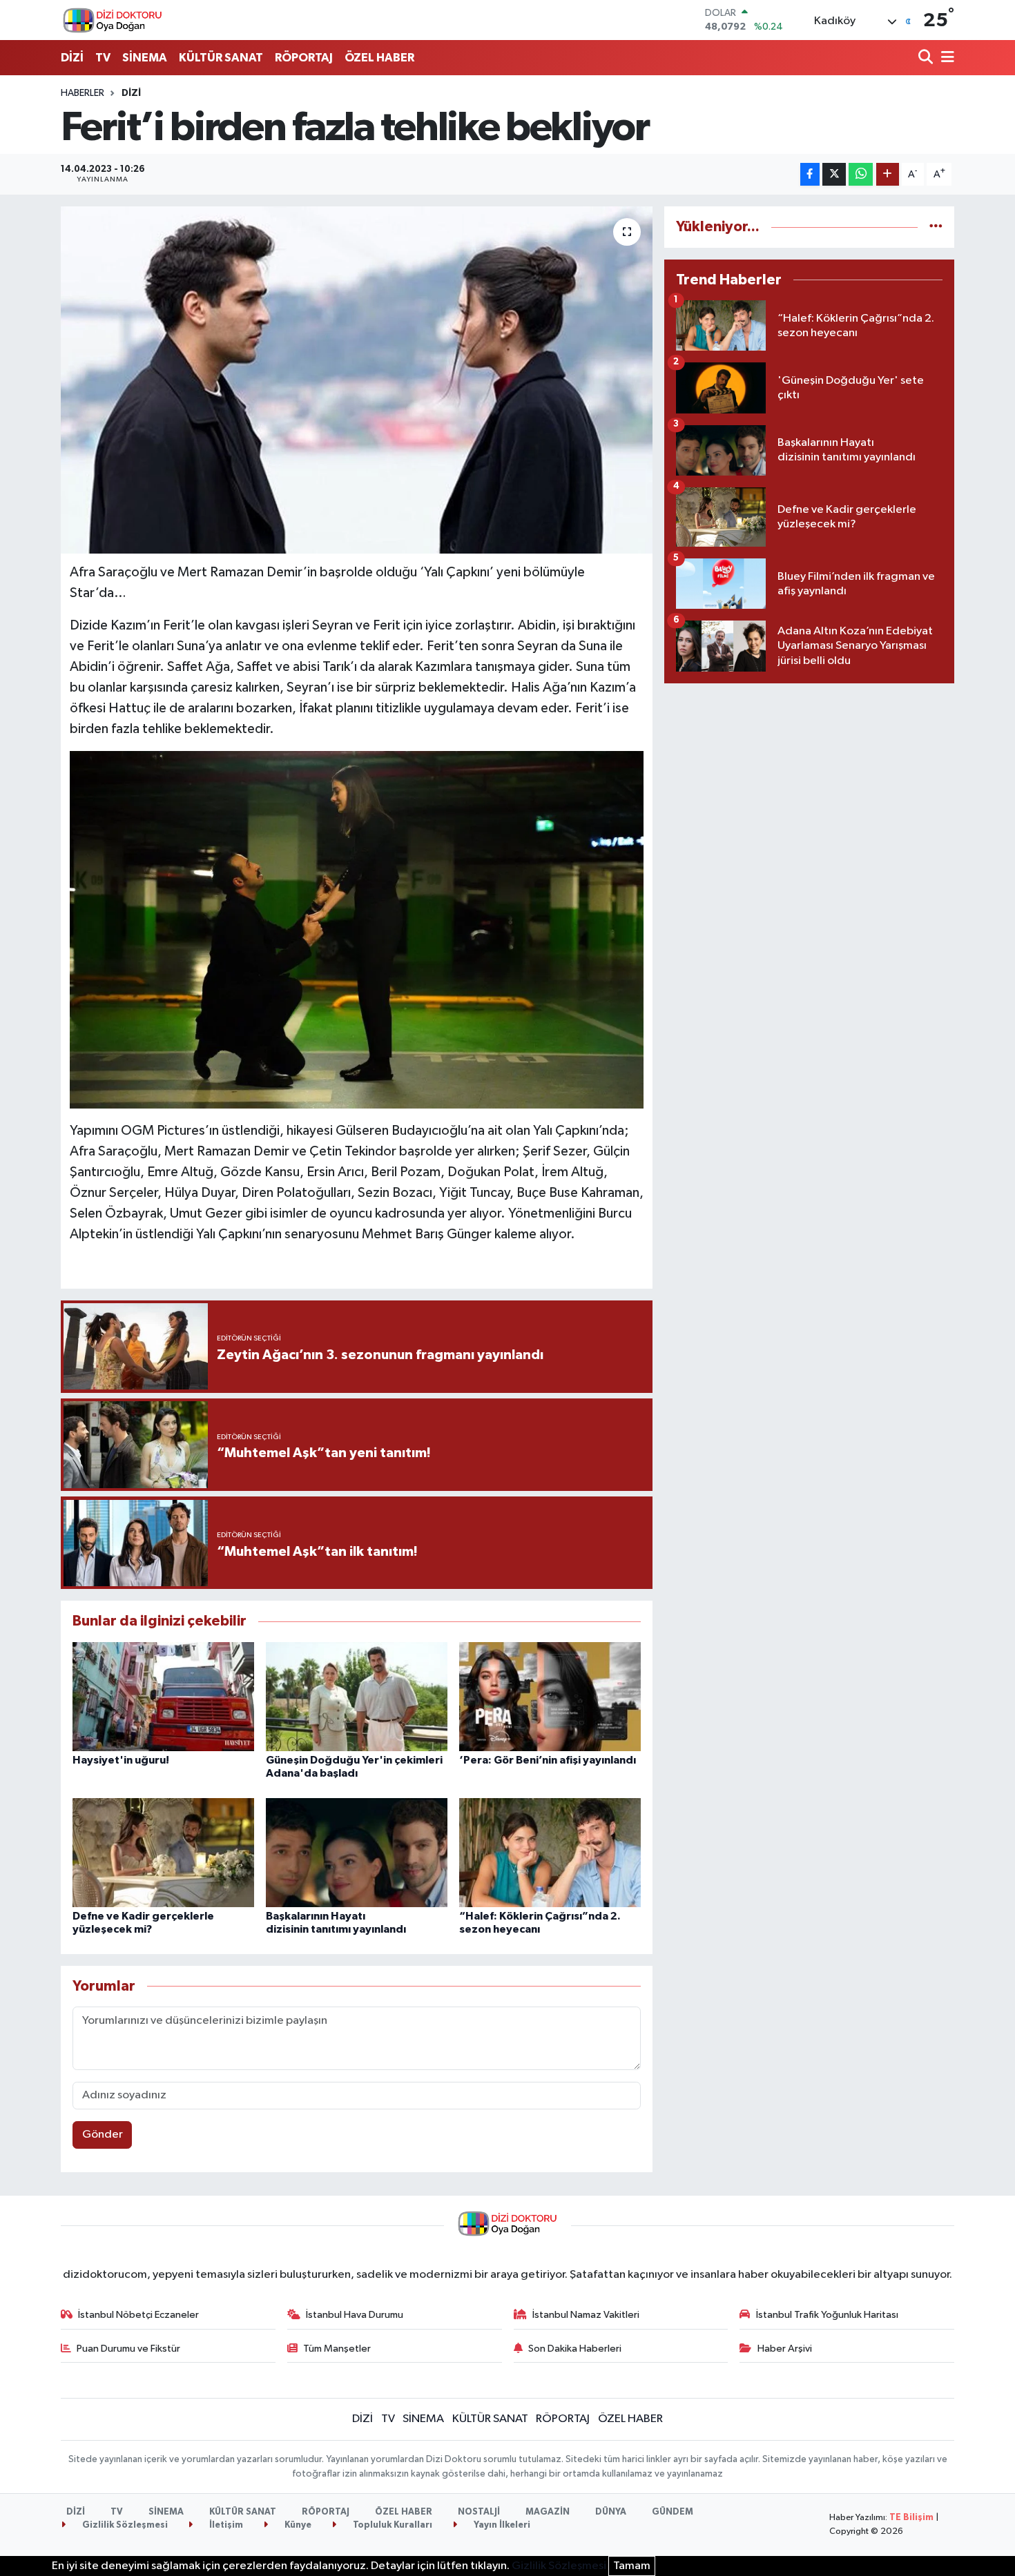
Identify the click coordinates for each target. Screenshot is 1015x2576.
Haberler (83, 93)
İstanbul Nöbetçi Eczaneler (138, 2315)
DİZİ (72, 58)
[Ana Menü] (945, 58)
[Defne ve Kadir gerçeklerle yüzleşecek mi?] (163, 1852)
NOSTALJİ (479, 2512)
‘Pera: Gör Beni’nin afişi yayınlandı (548, 1760)
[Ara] (927, 58)
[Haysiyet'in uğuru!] (163, 1696)
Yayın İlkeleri (501, 2525)
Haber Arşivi (785, 2349)
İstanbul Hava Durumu (355, 2315)
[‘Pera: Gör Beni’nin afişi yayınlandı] (550, 1696)
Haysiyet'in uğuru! (121, 1760)
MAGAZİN (548, 2512)
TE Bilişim (911, 2518)
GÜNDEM (673, 2512)
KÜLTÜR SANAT (221, 58)
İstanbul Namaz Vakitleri (586, 2315)
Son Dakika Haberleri (575, 2349)
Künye (297, 2525)
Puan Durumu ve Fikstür (128, 2349)
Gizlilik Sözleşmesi (124, 2525)
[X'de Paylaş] (834, 174)
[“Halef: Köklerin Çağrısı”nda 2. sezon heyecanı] (550, 1852)
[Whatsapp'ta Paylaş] (861, 174)
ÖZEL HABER (379, 58)
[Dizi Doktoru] (113, 20)
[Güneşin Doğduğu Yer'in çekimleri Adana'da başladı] (357, 1696)
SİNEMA (145, 58)
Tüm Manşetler (337, 2349)
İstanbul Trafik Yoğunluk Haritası (827, 2315)
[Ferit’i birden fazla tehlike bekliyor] (357, 380)
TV (103, 58)
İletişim (225, 2525)
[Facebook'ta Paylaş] (810, 174)
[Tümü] (936, 227)
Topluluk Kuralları (391, 2525)
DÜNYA (611, 2512)
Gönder (103, 2135)
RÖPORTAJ (304, 58)
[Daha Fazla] (888, 174)
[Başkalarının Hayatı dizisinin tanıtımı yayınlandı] (357, 1852)
